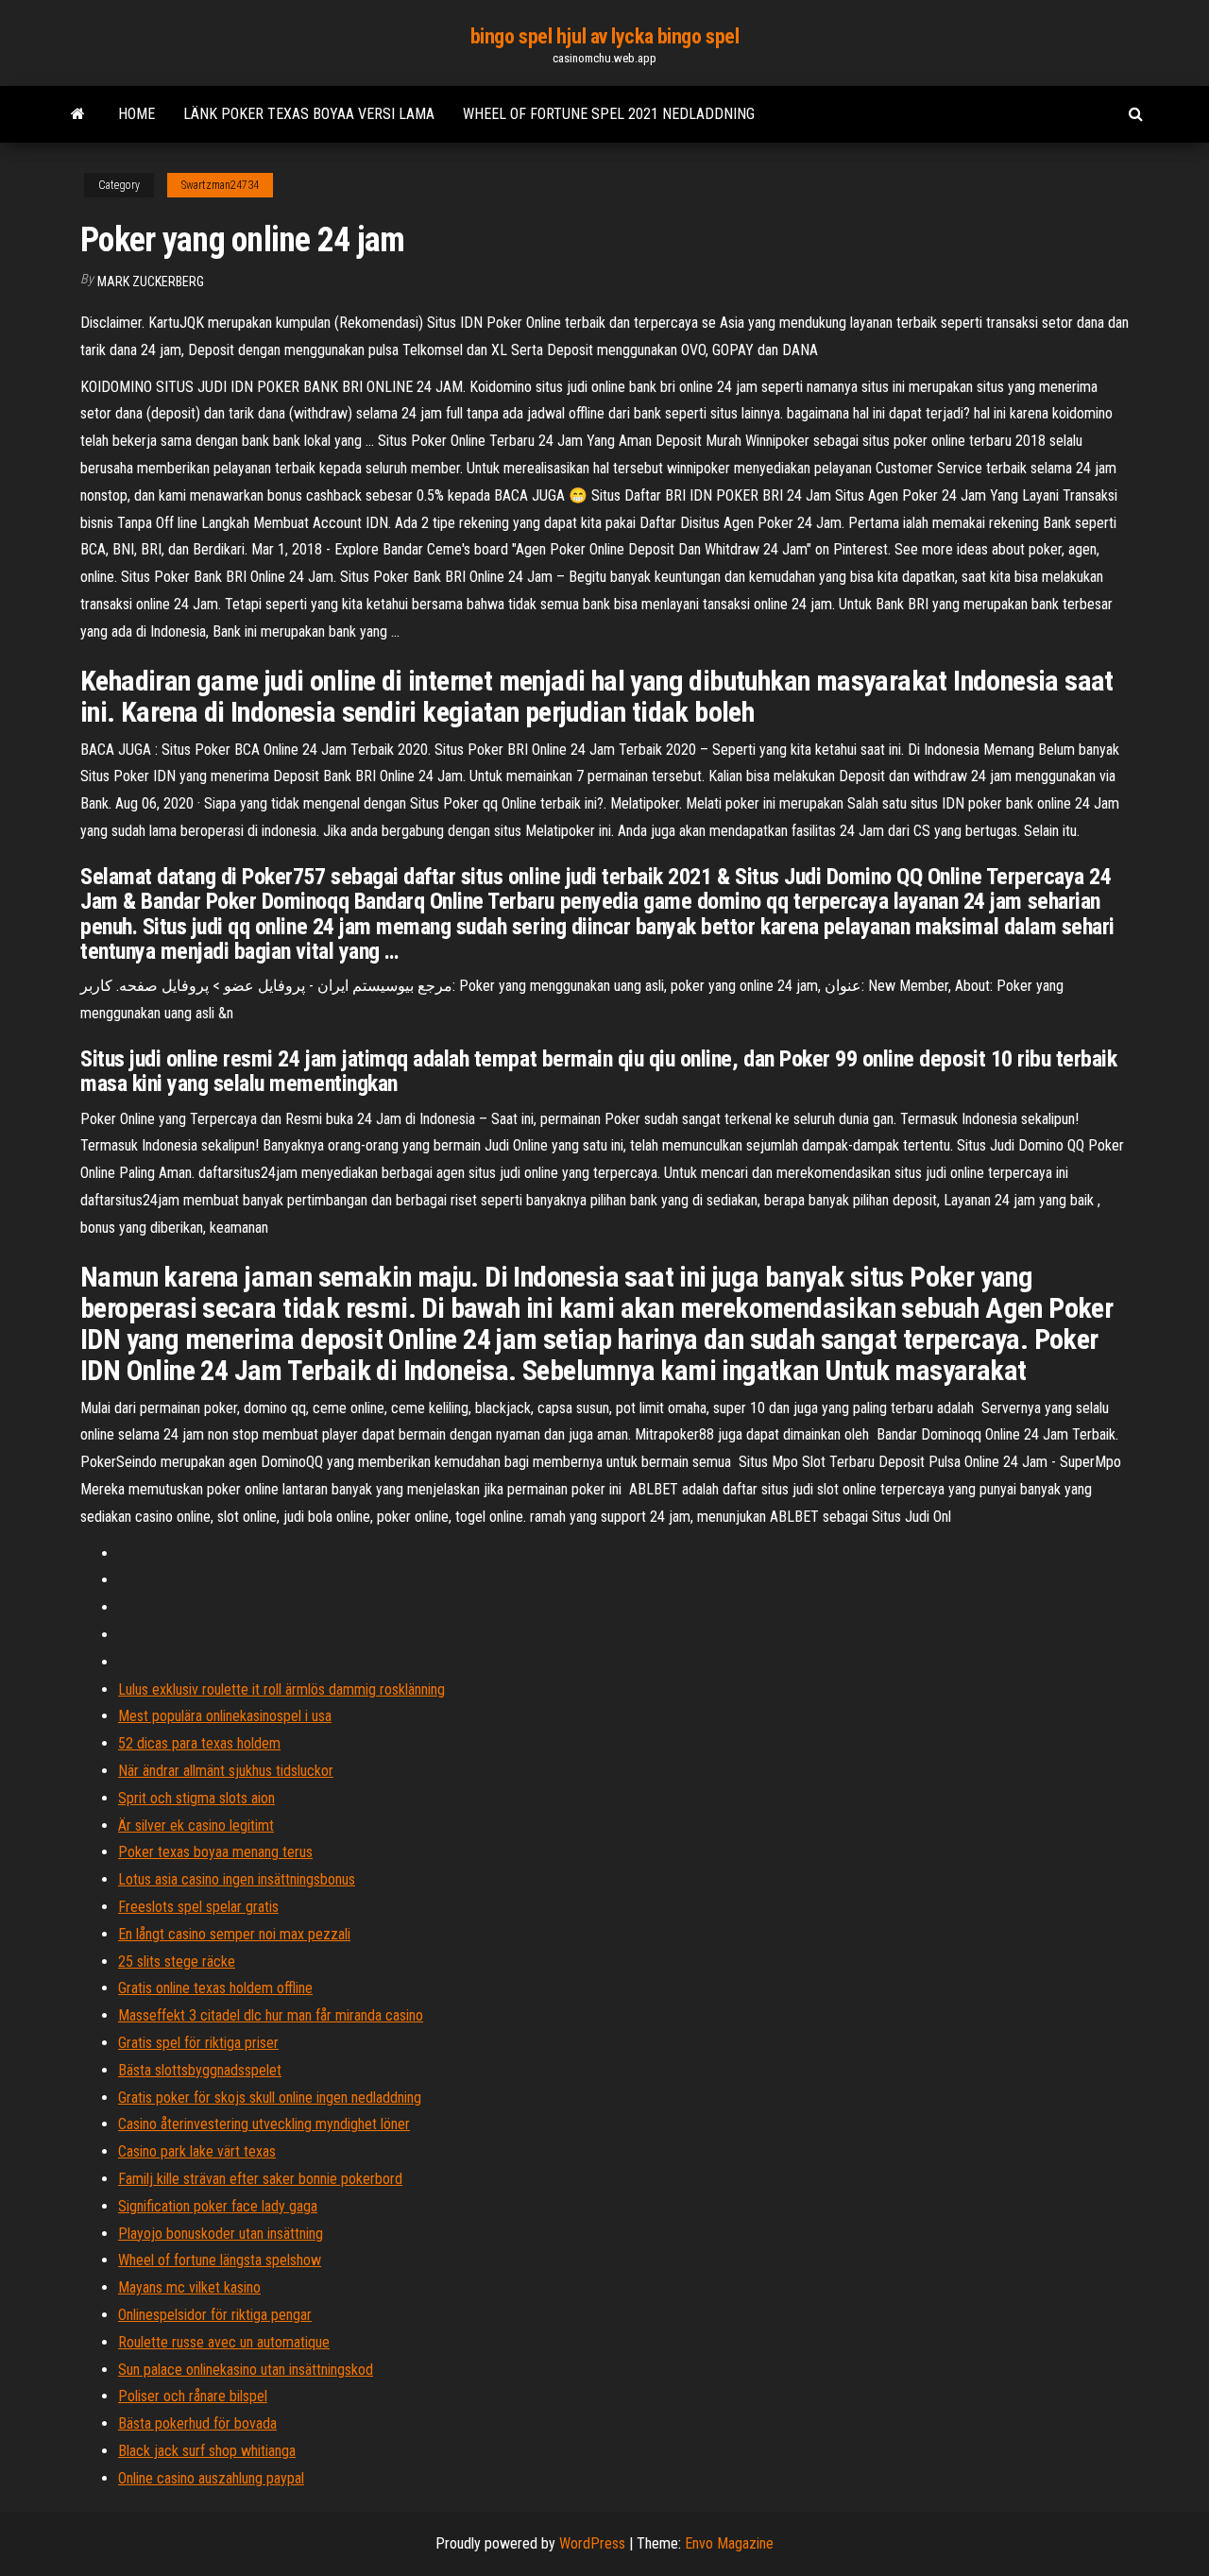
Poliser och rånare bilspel (193, 2396)
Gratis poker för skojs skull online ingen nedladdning (270, 2098)
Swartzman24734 (220, 185)
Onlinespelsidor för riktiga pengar (215, 2315)
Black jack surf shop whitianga (207, 2451)
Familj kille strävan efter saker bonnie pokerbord (260, 2179)
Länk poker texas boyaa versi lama (309, 114)
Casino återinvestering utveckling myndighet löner (264, 2124)
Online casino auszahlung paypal (211, 2478)
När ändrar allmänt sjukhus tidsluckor (226, 1771)
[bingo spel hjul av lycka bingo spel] (78, 114)
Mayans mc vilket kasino (189, 2287)
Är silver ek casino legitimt (196, 1825)
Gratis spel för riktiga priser (198, 2043)
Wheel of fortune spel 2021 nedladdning (609, 114)
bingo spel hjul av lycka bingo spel (605, 36)
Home (136, 114)
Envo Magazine (729, 2543)
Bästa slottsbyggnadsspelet (200, 2070)
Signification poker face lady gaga (218, 2206)
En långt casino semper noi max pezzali (234, 1934)
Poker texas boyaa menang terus (215, 1852)
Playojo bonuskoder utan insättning (221, 2234)
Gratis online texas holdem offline (215, 1988)
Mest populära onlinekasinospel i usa (225, 1716)
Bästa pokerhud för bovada (197, 2423)
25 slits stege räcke (177, 1962)
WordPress (592, 2543)
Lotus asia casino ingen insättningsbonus (237, 1879)
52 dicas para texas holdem (199, 1743)
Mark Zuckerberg (151, 281)
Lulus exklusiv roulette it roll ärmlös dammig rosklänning (281, 1689)
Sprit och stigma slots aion (196, 1798)
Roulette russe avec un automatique (224, 2342)
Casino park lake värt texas (197, 2151)
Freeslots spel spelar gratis (198, 1907)
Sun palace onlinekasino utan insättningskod (246, 2370)
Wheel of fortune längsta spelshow (220, 2260)
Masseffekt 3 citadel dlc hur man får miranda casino (271, 2015)
